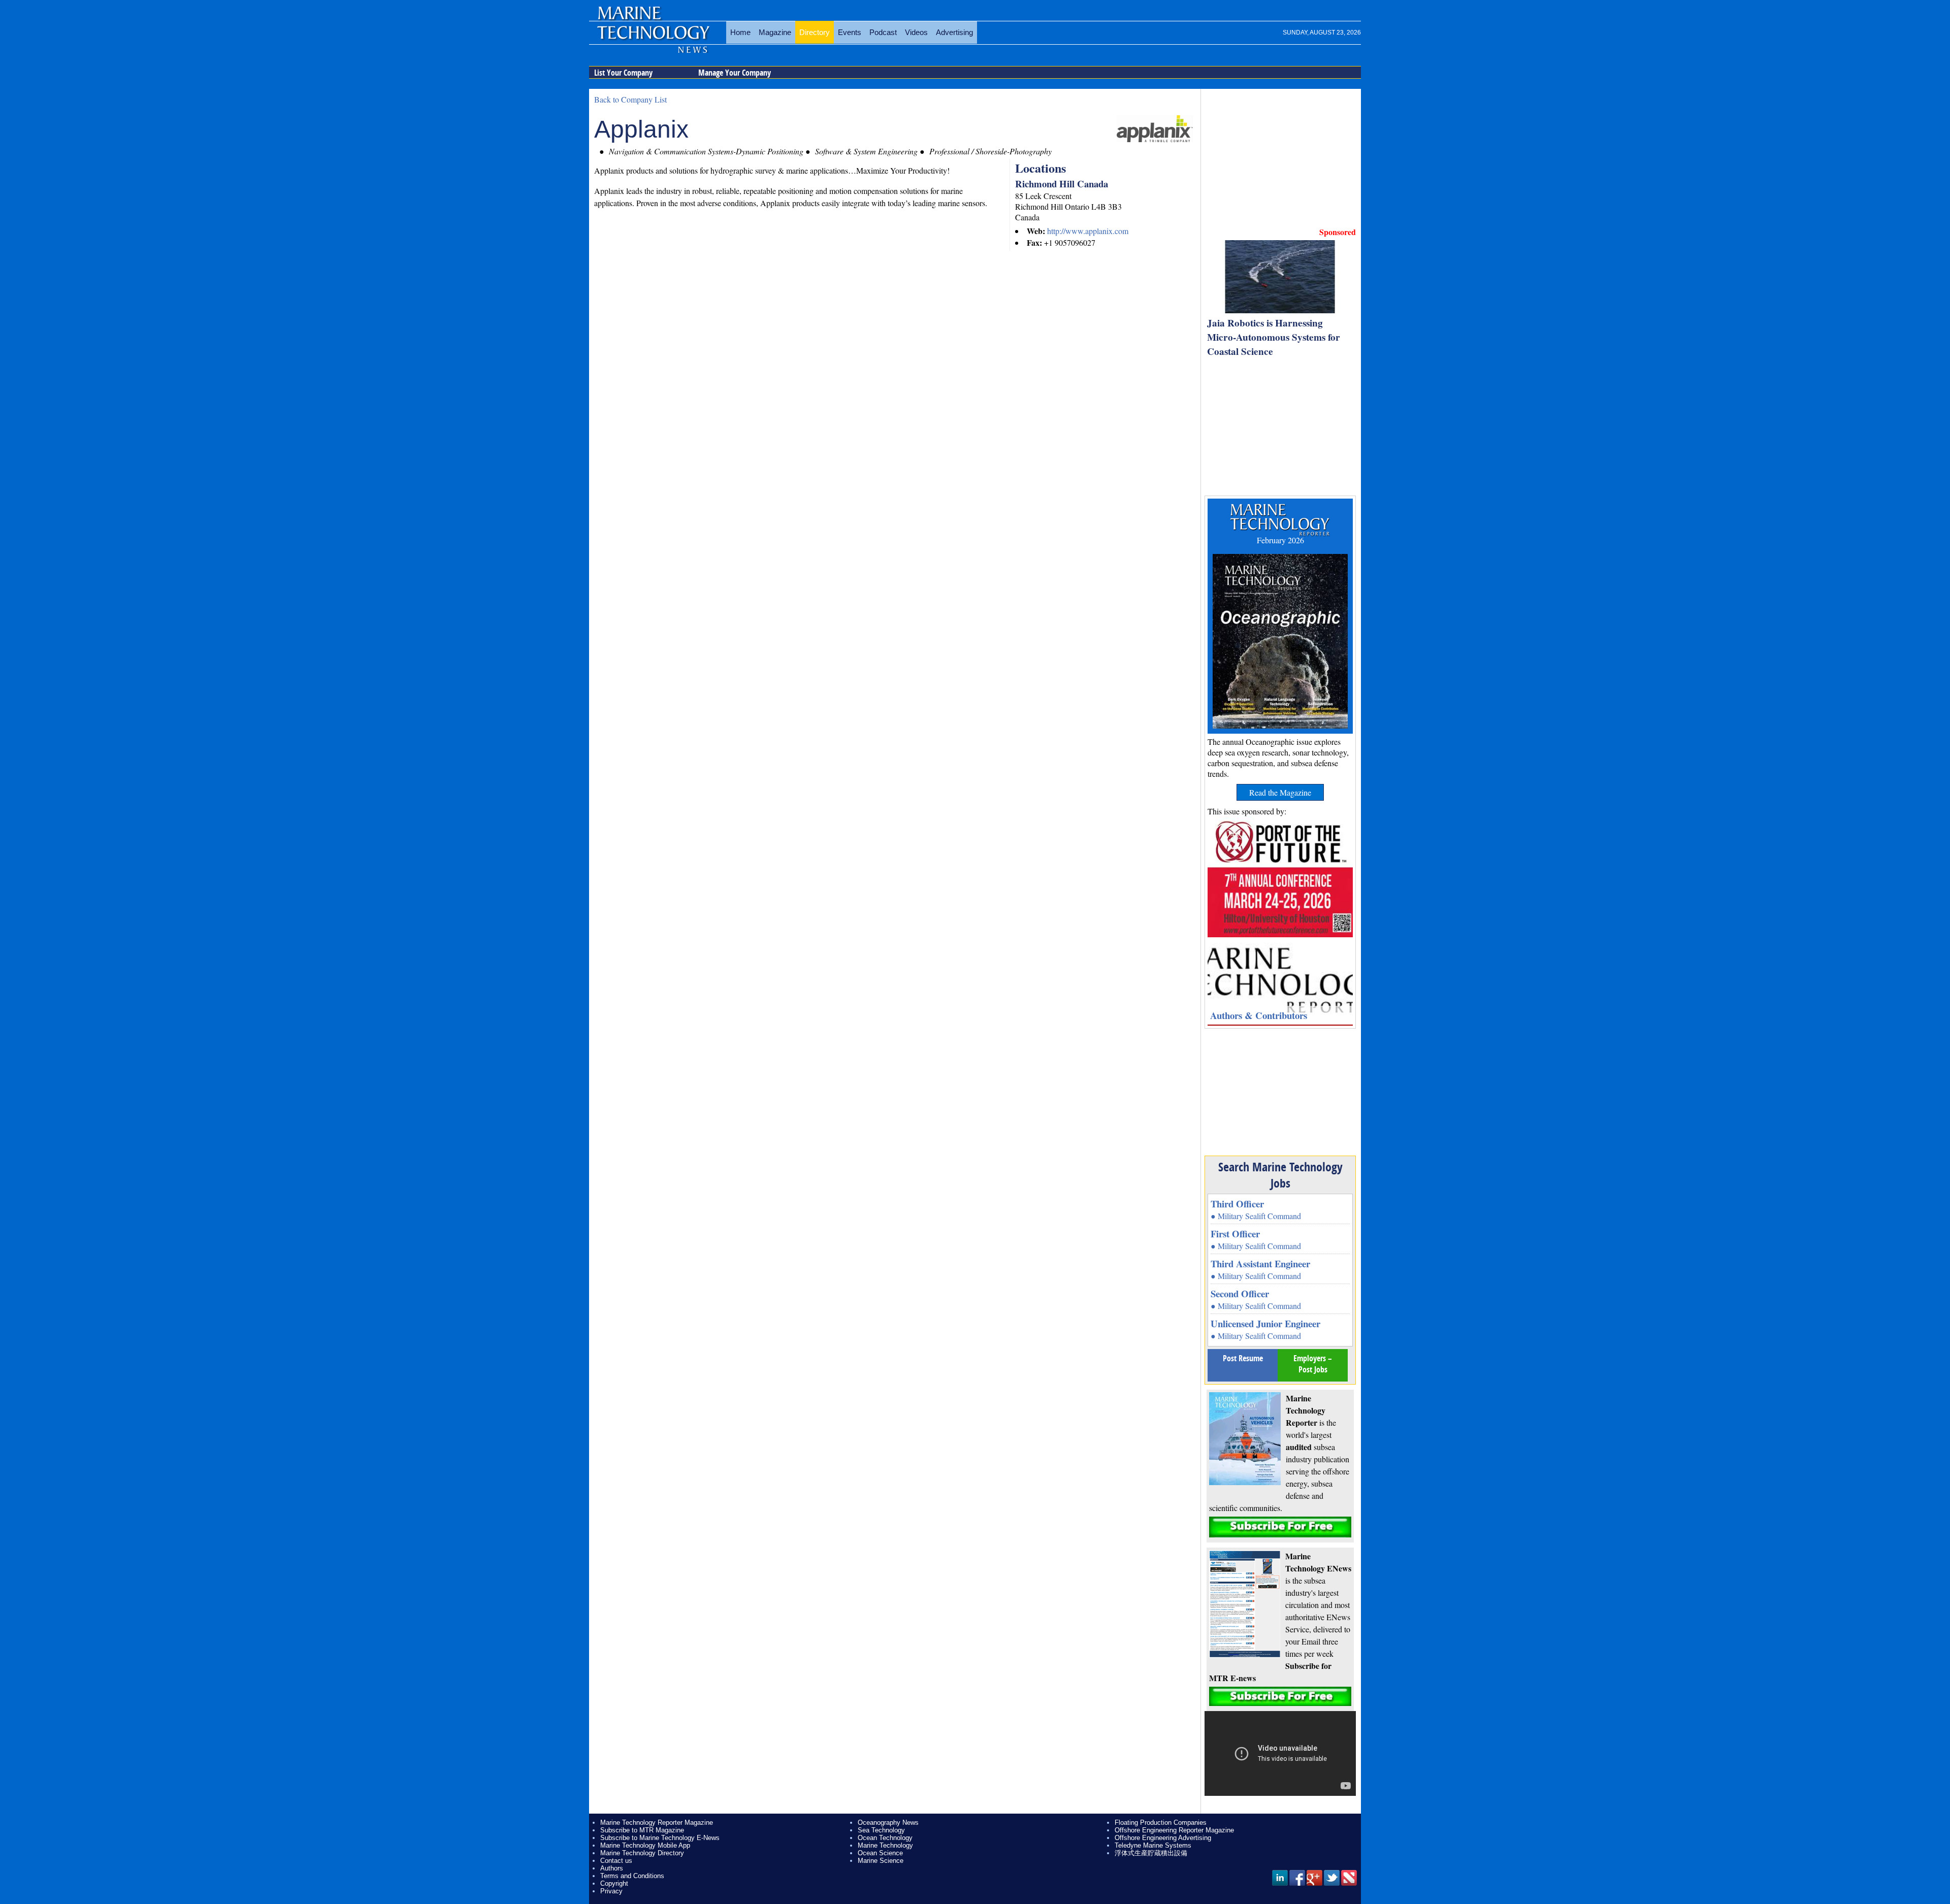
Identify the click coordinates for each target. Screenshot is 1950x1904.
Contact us (616, 1861)
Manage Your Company (735, 73)
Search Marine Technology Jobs (1280, 1175)
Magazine (775, 32)
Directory (815, 32)
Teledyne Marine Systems (1153, 1845)
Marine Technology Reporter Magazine (657, 1823)
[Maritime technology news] (653, 38)
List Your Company (623, 73)
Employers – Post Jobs (1313, 1364)
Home (740, 32)
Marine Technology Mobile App (645, 1845)
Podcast (883, 32)
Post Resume (1243, 1358)
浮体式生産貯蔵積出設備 (1151, 1853)
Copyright (614, 1883)
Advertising (954, 32)
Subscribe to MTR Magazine (642, 1830)
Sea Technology (881, 1830)
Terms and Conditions (632, 1876)
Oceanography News (888, 1823)
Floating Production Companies (1161, 1823)
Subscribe (1280, 1527)
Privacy (611, 1891)
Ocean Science (880, 1853)
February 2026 (1280, 540)
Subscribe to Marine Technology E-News (660, 1838)
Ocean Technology (885, 1838)
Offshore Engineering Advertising (1163, 1838)
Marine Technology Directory (642, 1853)
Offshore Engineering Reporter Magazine (1174, 1830)
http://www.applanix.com (1088, 231)
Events (850, 32)
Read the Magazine (1280, 792)
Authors (612, 1868)
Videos (916, 32)
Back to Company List (630, 99)
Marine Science (881, 1861)
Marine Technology (885, 1845)
